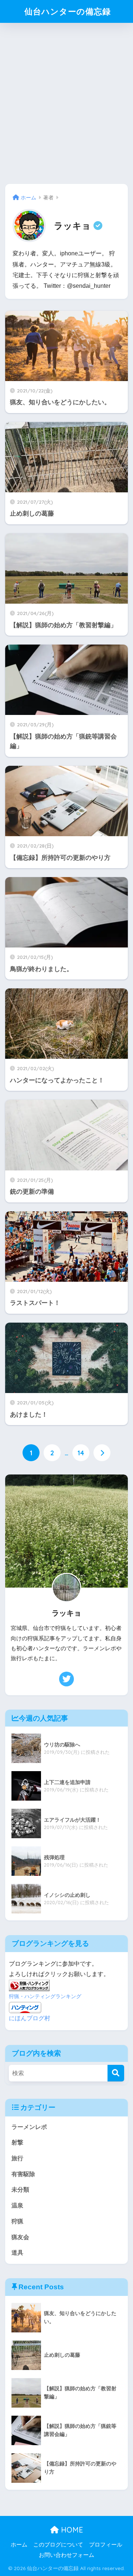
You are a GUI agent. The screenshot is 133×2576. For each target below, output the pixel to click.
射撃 (17, 2142)
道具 (17, 2253)
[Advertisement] (66, 101)
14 (81, 1453)
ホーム (19, 2545)
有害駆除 (23, 2174)
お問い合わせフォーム (66, 2555)
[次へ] (102, 1453)
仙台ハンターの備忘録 (68, 11)
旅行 (17, 2158)
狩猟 (17, 2221)
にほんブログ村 (30, 2018)
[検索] (116, 2073)
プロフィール (106, 2545)
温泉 (17, 2205)
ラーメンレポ (29, 2127)
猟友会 (20, 2237)
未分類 (20, 2190)
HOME (71, 2530)
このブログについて (58, 2545)
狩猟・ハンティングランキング (45, 1996)
